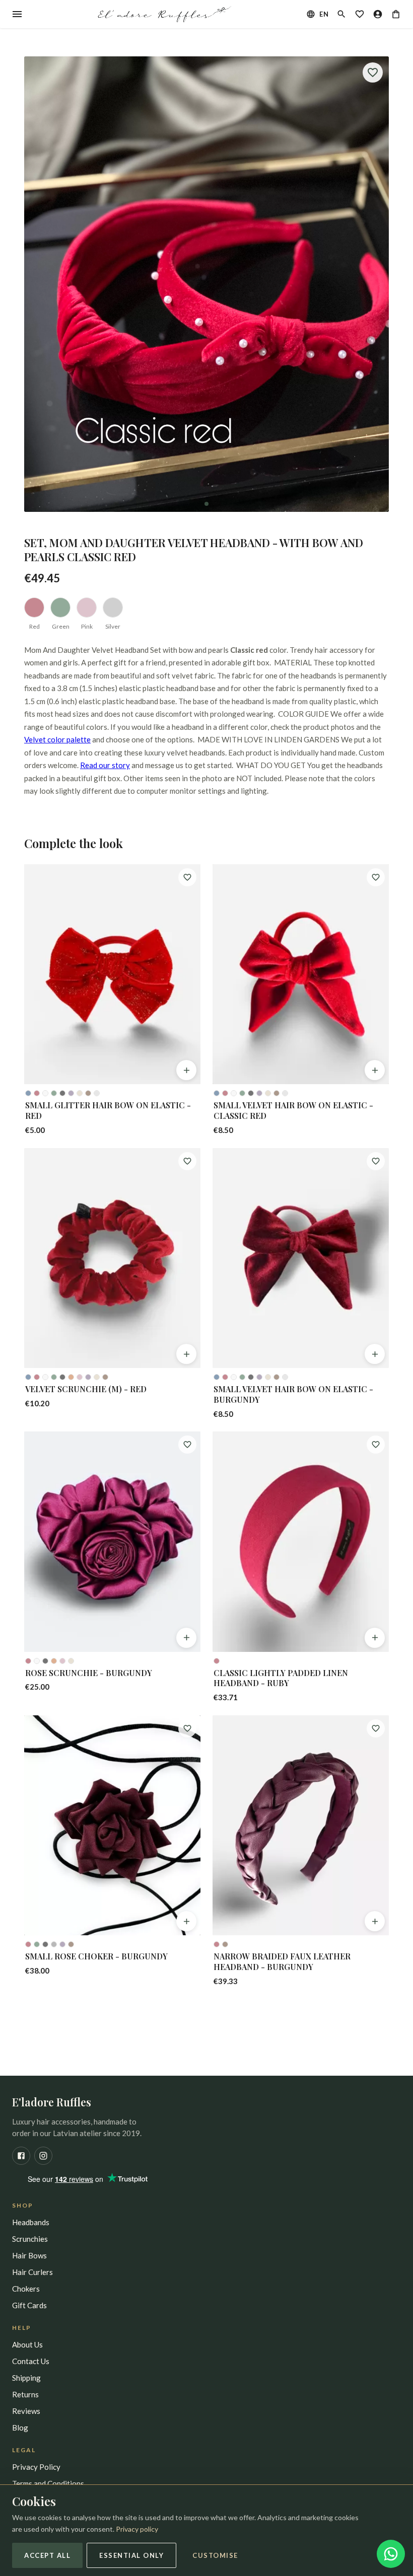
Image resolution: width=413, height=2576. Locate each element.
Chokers (26, 2289)
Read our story (105, 765)
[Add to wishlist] (373, 72)
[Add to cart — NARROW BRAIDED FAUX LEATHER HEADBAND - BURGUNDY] (375, 1921)
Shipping (26, 2378)
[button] (206, 284)
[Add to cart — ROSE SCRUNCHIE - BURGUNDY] (186, 1638)
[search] (341, 14)
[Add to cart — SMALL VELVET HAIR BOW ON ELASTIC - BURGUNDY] (375, 1354)
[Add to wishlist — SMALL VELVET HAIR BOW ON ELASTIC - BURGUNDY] (376, 1161)
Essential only (131, 2555)
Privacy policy (137, 2529)
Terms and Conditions (48, 2483)
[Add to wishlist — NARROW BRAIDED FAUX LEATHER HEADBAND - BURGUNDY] (376, 1728)
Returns (25, 2394)
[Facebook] (21, 2156)
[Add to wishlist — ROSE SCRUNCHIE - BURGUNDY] (187, 1445)
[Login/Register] (378, 14)
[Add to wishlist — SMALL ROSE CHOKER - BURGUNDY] (187, 1728)
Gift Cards (29, 2305)
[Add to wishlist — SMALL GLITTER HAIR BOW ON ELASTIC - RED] (187, 877)
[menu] (17, 14)
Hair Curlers (32, 2272)
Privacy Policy (36, 2467)
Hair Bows (29, 2255)
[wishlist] (360, 14)
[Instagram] (43, 2156)
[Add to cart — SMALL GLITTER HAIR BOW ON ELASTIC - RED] (186, 1070)
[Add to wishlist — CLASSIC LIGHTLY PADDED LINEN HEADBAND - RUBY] (376, 1445)
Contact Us (31, 2361)
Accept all (47, 2555)
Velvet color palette (57, 739)
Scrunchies (30, 2239)
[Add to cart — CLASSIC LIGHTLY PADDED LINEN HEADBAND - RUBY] (375, 1638)
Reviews (26, 2411)
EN (324, 14)
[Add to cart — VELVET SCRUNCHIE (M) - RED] (186, 1354)
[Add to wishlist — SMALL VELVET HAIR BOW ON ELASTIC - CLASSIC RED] (376, 877)
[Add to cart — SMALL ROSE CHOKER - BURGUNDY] (186, 1921)
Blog (20, 2428)
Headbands (31, 2222)
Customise (215, 2555)
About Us (27, 2344)
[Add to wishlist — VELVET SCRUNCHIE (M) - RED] (187, 1161)
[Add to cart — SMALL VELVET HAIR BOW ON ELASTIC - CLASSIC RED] (375, 1070)
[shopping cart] (396, 14)
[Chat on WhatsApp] (391, 2554)
